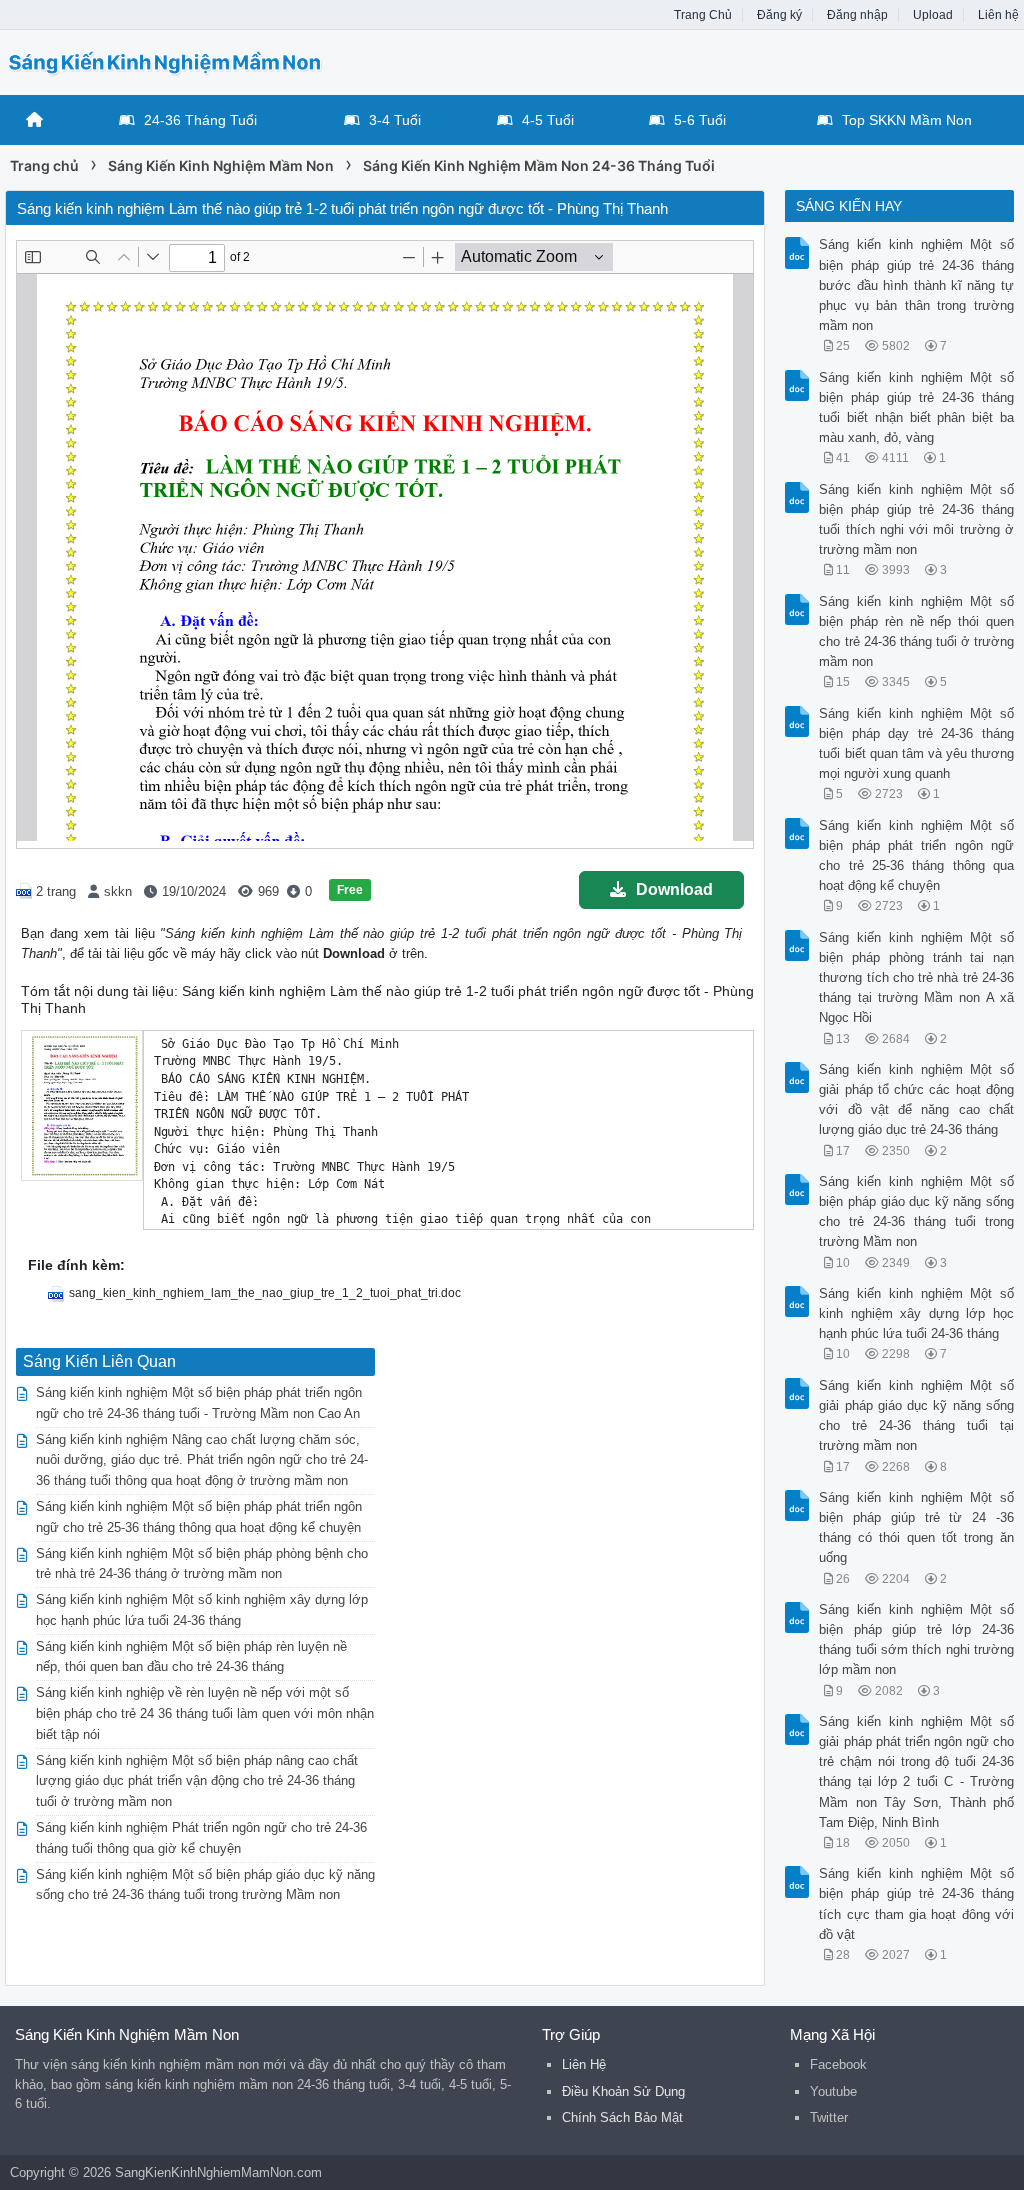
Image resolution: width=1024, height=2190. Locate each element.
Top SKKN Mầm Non (907, 120)
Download (674, 889)
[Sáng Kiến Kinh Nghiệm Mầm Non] (165, 60)
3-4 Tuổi (395, 120)
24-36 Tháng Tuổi (200, 120)
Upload (933, 15)
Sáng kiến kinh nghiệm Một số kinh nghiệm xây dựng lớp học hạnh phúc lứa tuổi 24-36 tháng (916, 1313)
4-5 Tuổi (548, 120)
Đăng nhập (857, 15)
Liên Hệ (584, 2064)
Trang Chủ (703, 15)
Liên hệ (998, 15)
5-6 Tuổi (700, 120)
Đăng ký (779, 15)
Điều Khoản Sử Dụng (623, 2091)
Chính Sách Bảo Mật (622, 2117)
